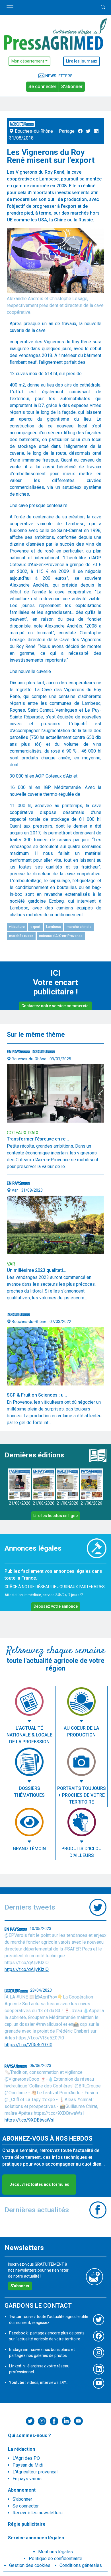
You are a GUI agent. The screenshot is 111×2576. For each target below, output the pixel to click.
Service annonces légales (36, 2538)
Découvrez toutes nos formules (39, 2184)
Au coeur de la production (81, 1731)
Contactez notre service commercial (55, 1006)
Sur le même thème (36, 1035)
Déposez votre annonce (56, 1606)
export (35, 927)
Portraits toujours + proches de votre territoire (82, 1795)
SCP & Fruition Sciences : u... (37, 1395)
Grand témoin (29, 1849)
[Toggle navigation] (10, 8)
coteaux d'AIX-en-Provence (61, 936)
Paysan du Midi (28, 2465)
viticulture (17, 927)
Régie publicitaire (27, 2524)
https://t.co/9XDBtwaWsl (29, 2120)
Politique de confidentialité (55, 2559)
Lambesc (54, 927)
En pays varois (27, 2479)
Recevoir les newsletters (38, 2513)
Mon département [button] (28, 61)
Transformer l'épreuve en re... (38, 1139)
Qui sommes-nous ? (29, 2435)
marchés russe (21, 936)
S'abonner (72, 87)
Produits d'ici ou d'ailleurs (82, 1852)
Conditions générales (81, 2565)
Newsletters (58, 76)
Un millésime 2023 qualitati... (37, 1270)
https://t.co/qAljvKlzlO (27, 1969)
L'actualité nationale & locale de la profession (29, 1735)
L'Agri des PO (26, 2458)
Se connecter (42, 87)
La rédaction (21, 2449)
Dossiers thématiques (29, 1792)
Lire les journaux (82, 61)
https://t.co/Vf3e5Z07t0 (28, 2045)
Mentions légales (55, 2552)
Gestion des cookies (30, 2565)
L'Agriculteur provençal (35, 2472)
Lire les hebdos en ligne (55, 1516)
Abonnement (22, 2490)
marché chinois (79, 927)
